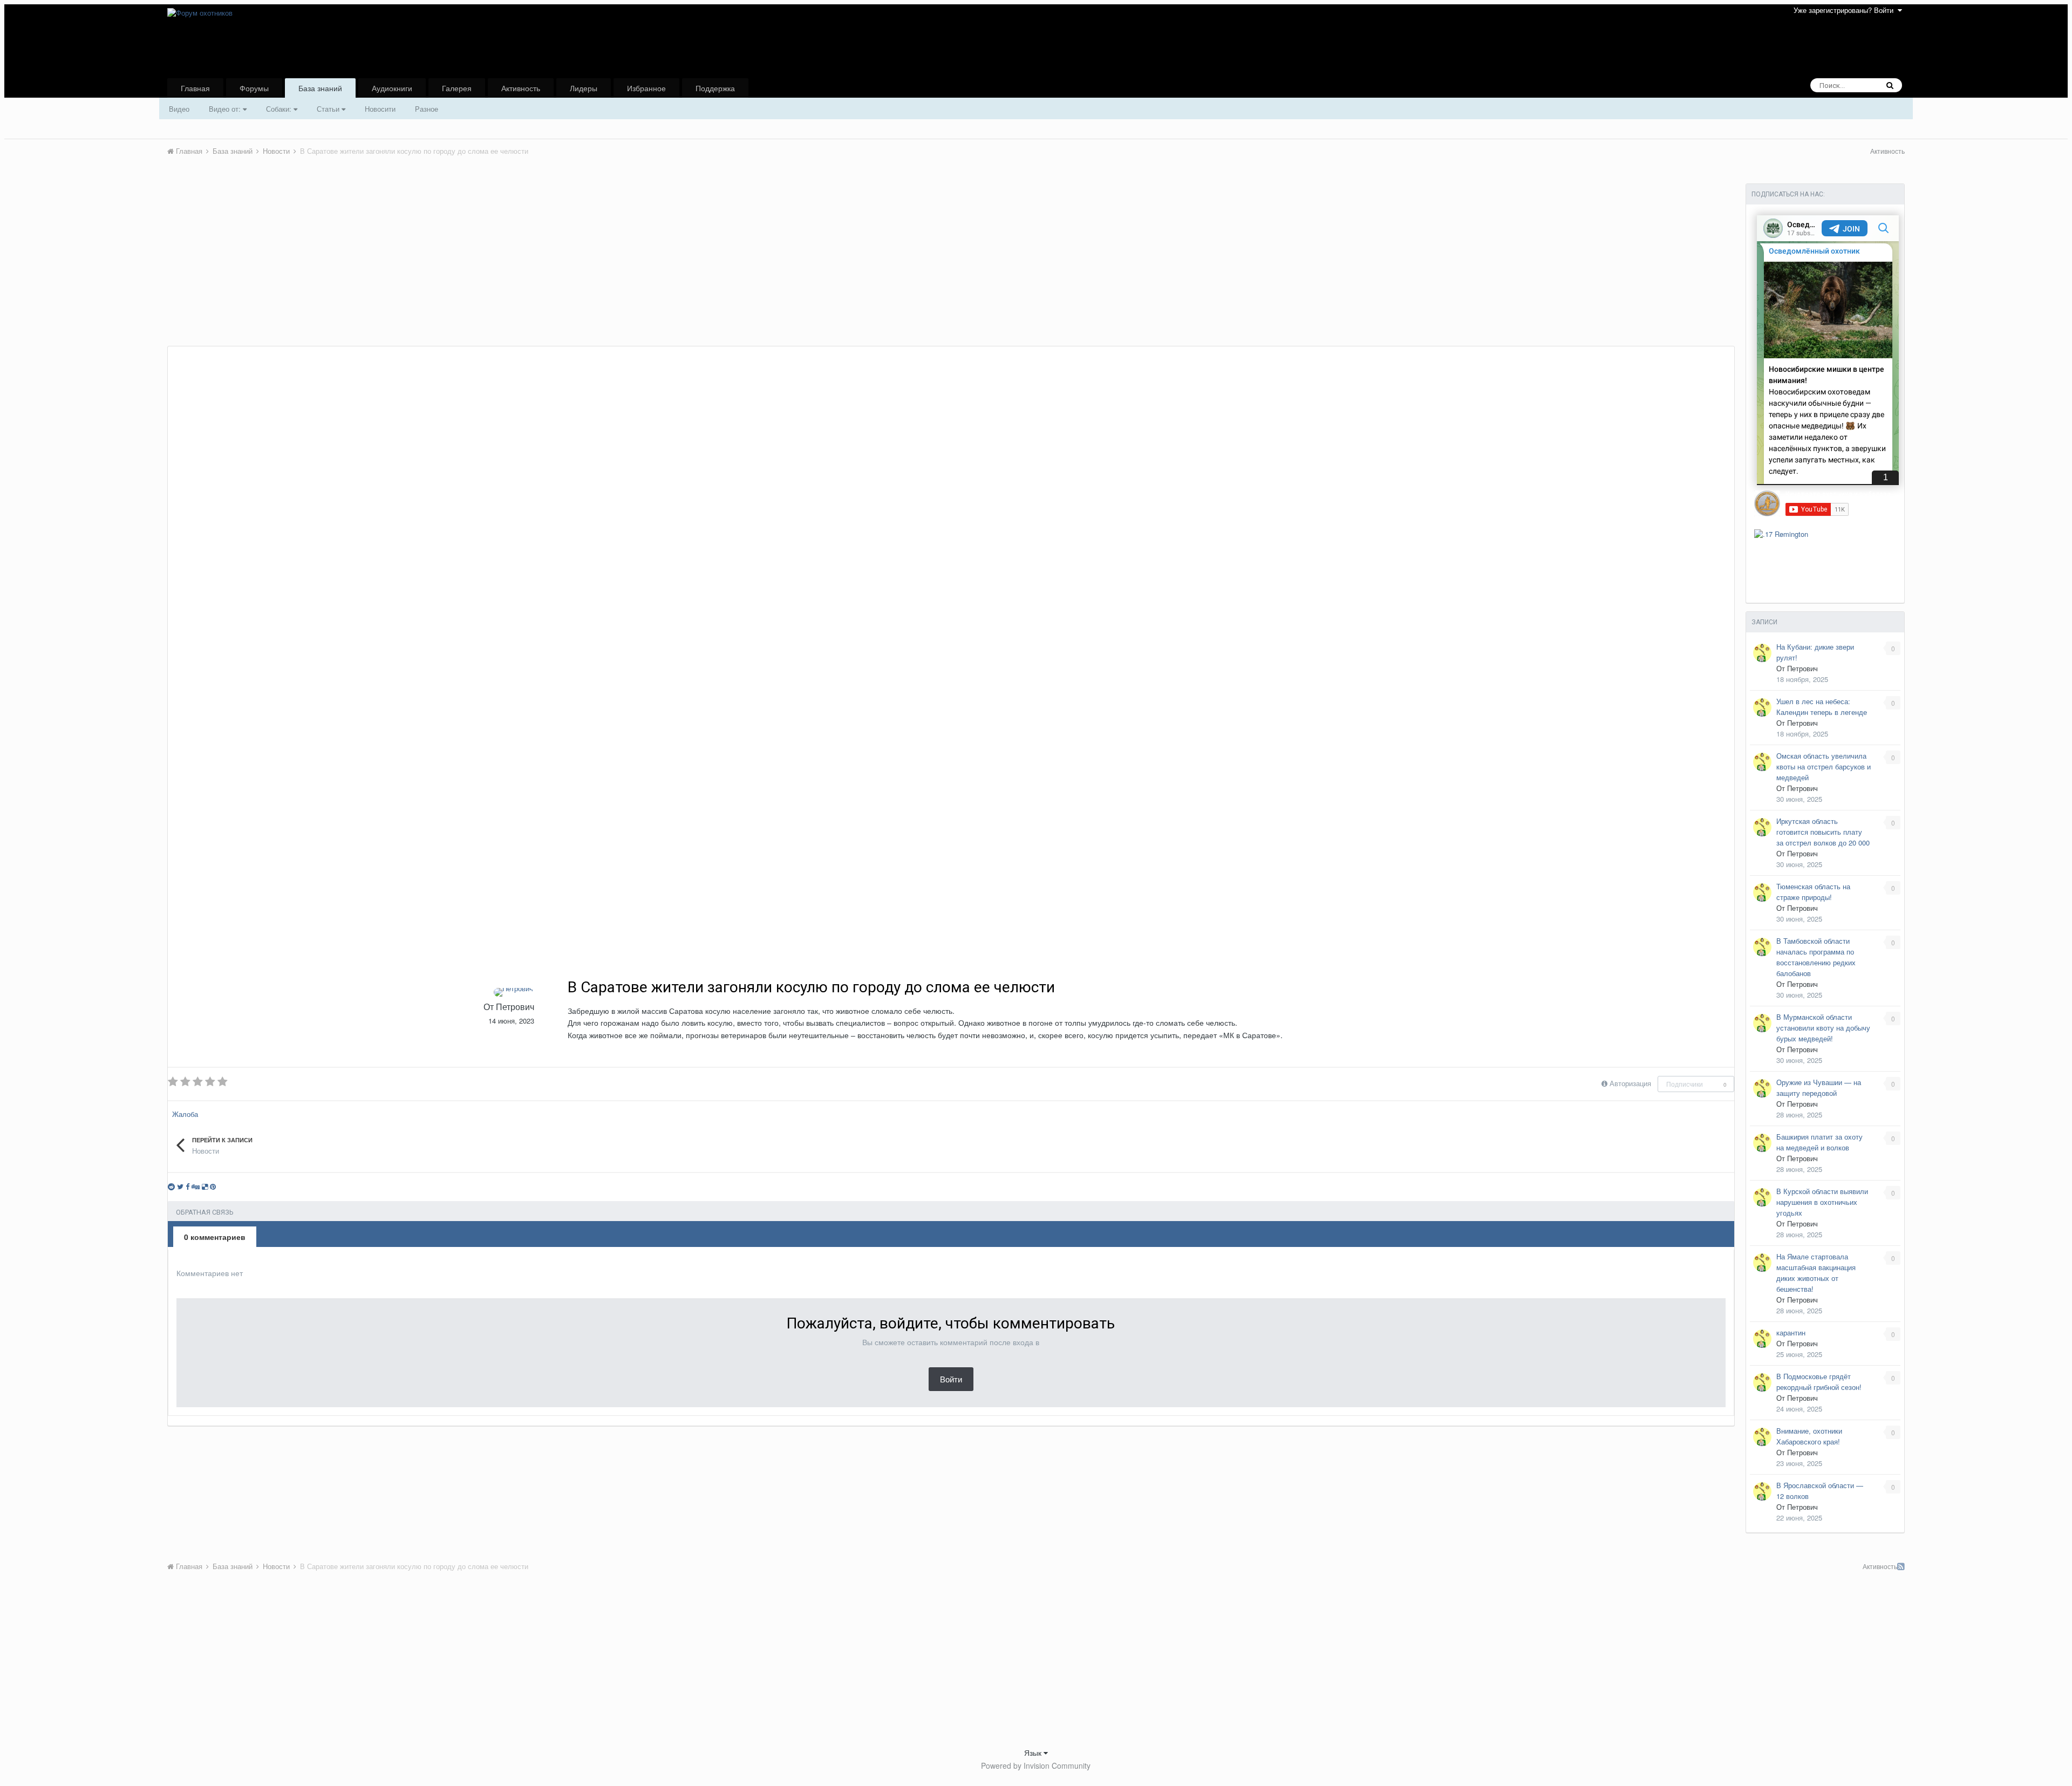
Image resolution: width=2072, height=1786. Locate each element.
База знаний (320, 88)
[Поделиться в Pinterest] (213, 1186)
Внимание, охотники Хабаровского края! (1809, 1436)
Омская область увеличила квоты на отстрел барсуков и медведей (1824, 766)
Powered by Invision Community (1036, 1765)
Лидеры (584, 88)
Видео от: (226, 109)
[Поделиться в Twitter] (180, 1186)
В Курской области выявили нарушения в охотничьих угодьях (1822, 1202)
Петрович (515, 1007)
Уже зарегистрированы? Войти (1846, 10)
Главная (195, 88)
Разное (427, 109)
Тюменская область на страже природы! (1813, 892)
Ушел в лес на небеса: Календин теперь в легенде (1822, 707)
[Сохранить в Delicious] (205, 1186)
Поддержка (715, 88)
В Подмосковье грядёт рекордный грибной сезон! (1819, 1382)
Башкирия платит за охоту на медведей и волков (1819, 1142)
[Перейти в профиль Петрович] (513, 992)
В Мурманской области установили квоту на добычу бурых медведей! (1823, 1028)
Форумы (254, 88)
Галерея (457, 88)
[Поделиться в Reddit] (171, 1186)
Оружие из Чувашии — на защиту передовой (1819, 1088)
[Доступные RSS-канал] (1901, 1566)
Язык (1034, 1753)
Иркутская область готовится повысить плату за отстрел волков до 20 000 (1823, 832)
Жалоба (185, 1114)
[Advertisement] (364, 265)
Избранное (646, 88)
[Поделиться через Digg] (196, 1186)
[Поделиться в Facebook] (188, 1186)
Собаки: (280, 109)
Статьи (329, 109)
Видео (179, 109)
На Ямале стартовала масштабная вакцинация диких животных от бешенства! (1816, 1273)
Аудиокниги (392, 88)
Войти (951, 1379)
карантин (1791, 1332)
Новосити (380, 109)
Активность (521, 88)
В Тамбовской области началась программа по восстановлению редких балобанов (1816, 957)
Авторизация (1630, 1083)
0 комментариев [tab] (215, 1237)
